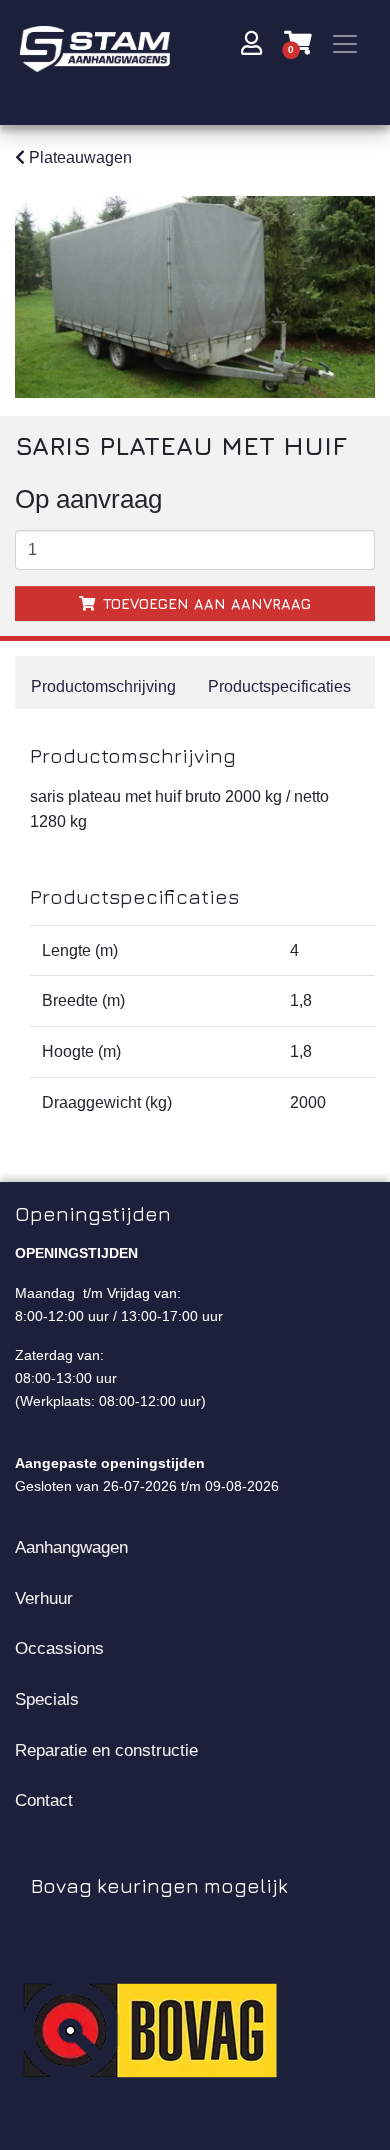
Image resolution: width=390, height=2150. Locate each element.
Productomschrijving (103, 686)
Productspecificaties (279, 686)
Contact (44, 1800)
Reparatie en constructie (106, 1750)
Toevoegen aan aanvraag (204, 603)
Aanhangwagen (71, 1547)
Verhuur (44, 1598)
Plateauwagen (78, 157)
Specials (47, 1699)
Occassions (59, 1648)
